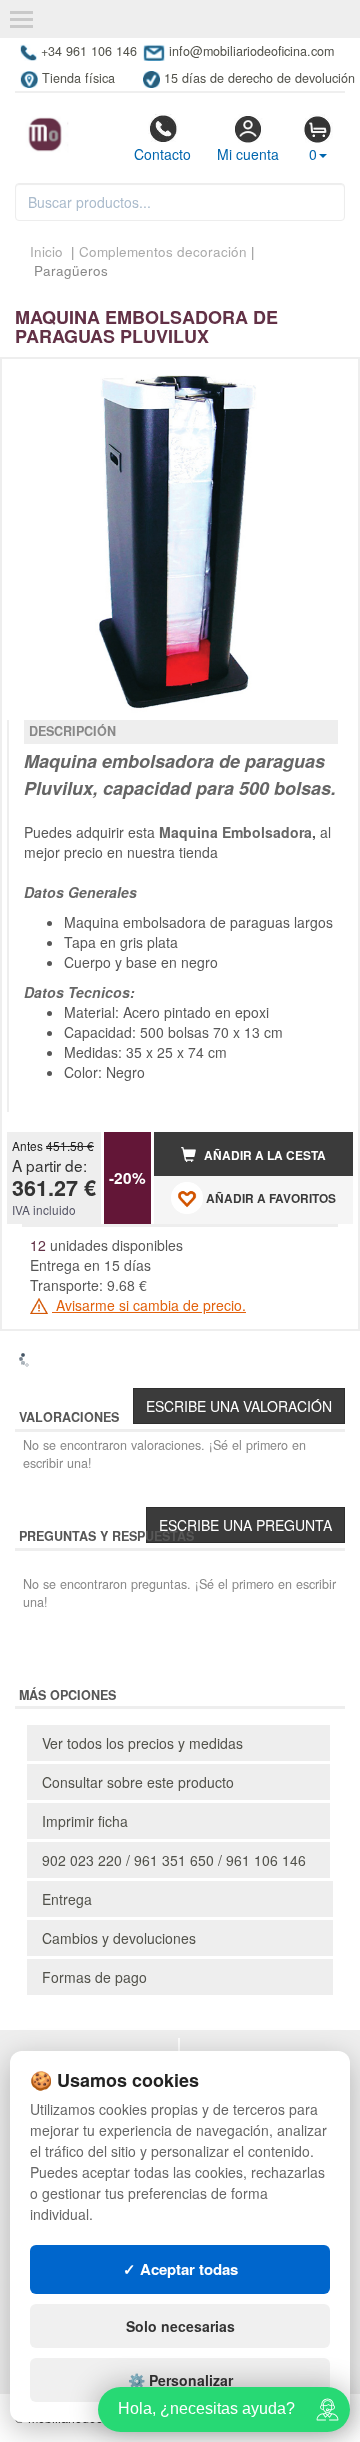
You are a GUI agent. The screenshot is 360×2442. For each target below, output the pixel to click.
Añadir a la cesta (263, 1155)
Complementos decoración (163, 251)
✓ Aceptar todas (180, 2269)
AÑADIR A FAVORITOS (269, 1198)
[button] (320, 382)
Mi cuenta (248, 154)
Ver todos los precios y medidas (142, 1743)
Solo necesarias (180, 2326)
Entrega (67, 1899)
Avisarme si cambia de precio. (149, 1305)
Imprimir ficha (85, 1821)
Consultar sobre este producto (138, 1782)
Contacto (162, 154)
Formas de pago (94, 1977)
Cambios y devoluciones (119, 1938)
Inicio (46, 251)
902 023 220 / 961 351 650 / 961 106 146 (174, 1860)
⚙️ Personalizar (180, 2380)
